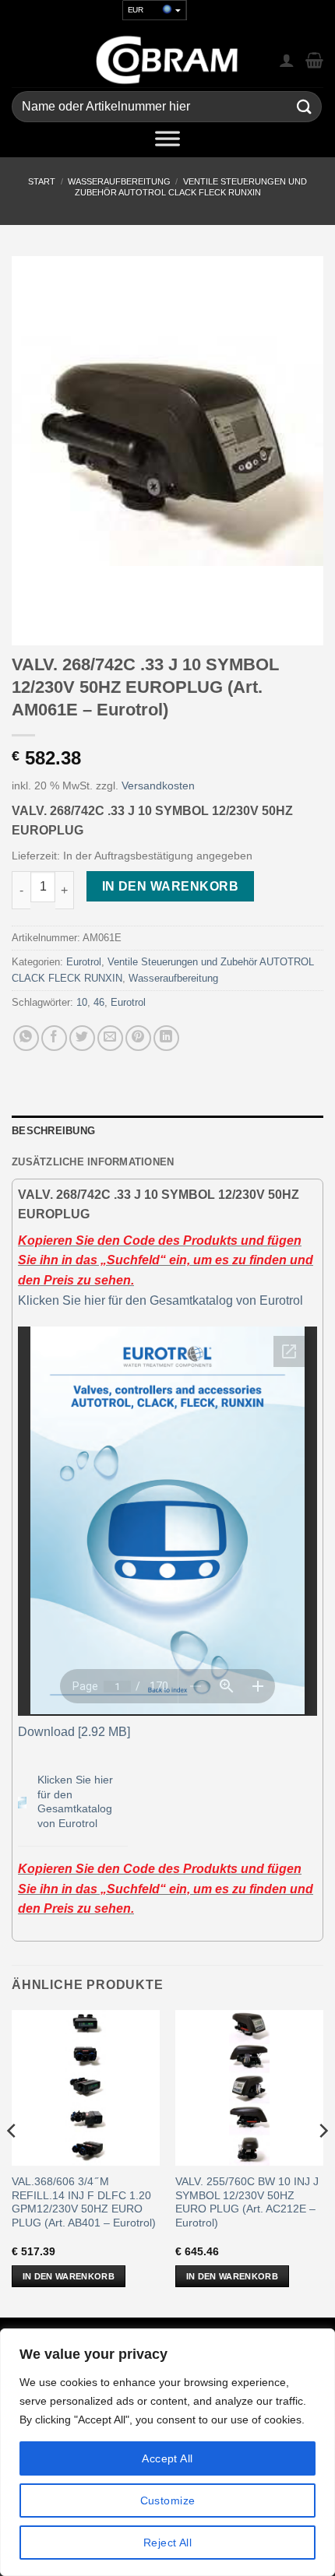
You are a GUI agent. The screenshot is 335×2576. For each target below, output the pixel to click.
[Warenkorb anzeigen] (314, 60)
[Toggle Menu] (167, 142)
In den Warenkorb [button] (69, 2276)
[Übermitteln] (305, 107)
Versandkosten (158, 785)
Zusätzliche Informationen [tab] (93, 1162)
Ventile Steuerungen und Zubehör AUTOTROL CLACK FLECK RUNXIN (191, 186)
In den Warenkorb (170, 886)
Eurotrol (84, 962)
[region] (167, 2452)
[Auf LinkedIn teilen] (166, 1038)
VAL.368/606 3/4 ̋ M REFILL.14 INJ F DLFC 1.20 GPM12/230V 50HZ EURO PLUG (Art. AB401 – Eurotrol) (84, 2202)
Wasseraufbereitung (119, 181)
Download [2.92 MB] (74, 1732)
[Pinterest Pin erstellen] (138, 1038)
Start (42, 181)
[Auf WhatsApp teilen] (26, 1038)
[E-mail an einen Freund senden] (110, 1038)
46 (99, 1002)
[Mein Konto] (287, 60)
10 (82, 1002)
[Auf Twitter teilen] (82, 1038)
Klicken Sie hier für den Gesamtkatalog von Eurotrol (160, 1300)
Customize (168, 2500)
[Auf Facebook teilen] (54, 1038)
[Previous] (12, 2162)
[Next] (323, 2162)
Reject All (167, 2543)
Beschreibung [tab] (53, 1131)
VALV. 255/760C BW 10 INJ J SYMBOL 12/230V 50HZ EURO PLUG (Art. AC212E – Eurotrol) (247, 2202)
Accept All (167, 2458)
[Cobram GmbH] (167, 60)
